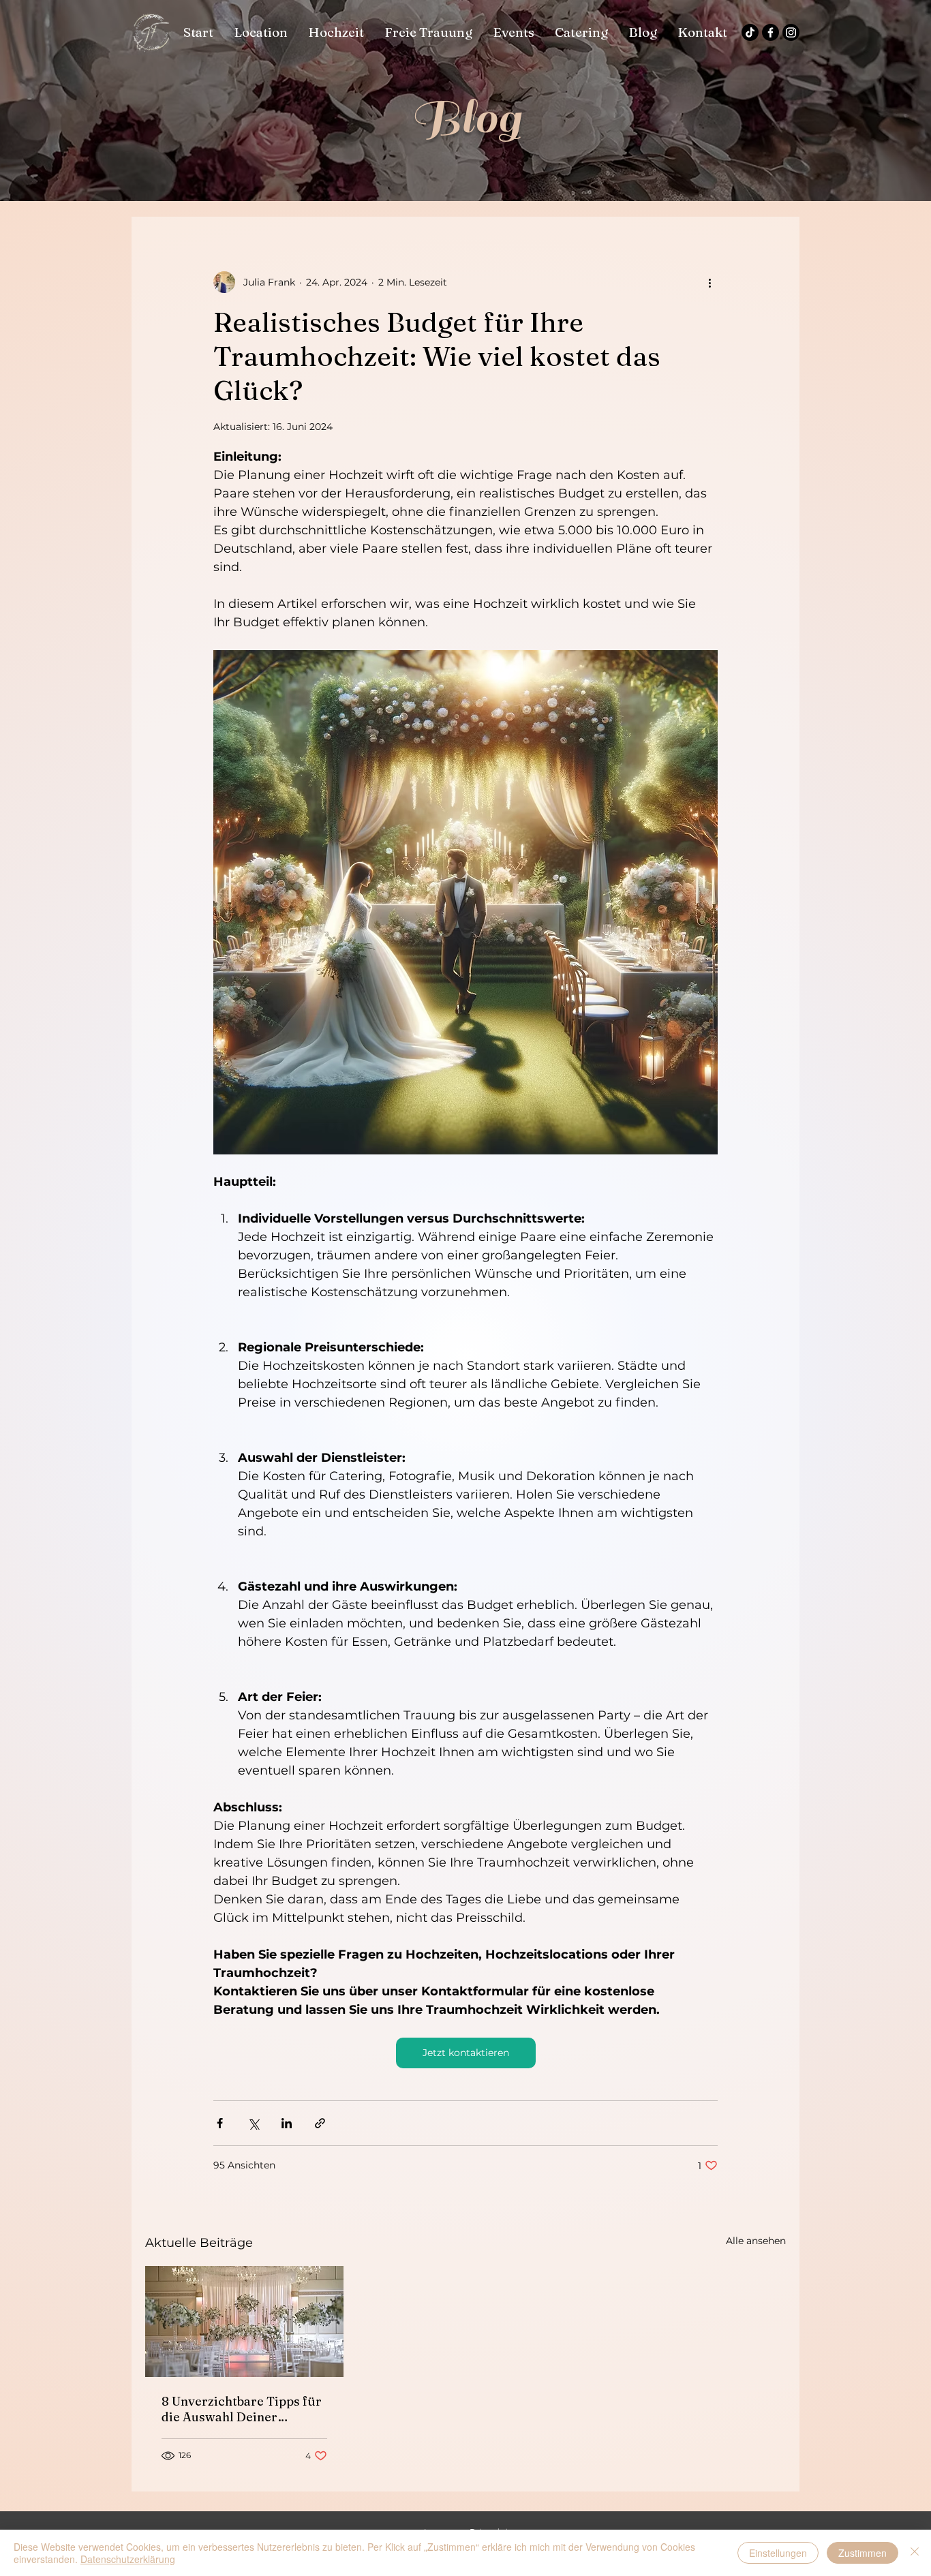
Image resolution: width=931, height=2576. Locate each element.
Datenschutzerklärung (128, 2559)
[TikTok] (750, 32)
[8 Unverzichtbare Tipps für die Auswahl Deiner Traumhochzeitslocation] (244, 2321)
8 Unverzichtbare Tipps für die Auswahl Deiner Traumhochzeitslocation (242, 2409)
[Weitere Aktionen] (709, 282)
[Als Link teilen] (320, 2123)
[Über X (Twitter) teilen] (253, 2123)
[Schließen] (915, 2553)
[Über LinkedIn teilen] (287, 2123)
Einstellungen (778, 2553)
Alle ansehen (756, 2241)
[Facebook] (770, 32)
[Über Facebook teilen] (220, 2123)
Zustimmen (863, 2553)
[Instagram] (791, 32)
